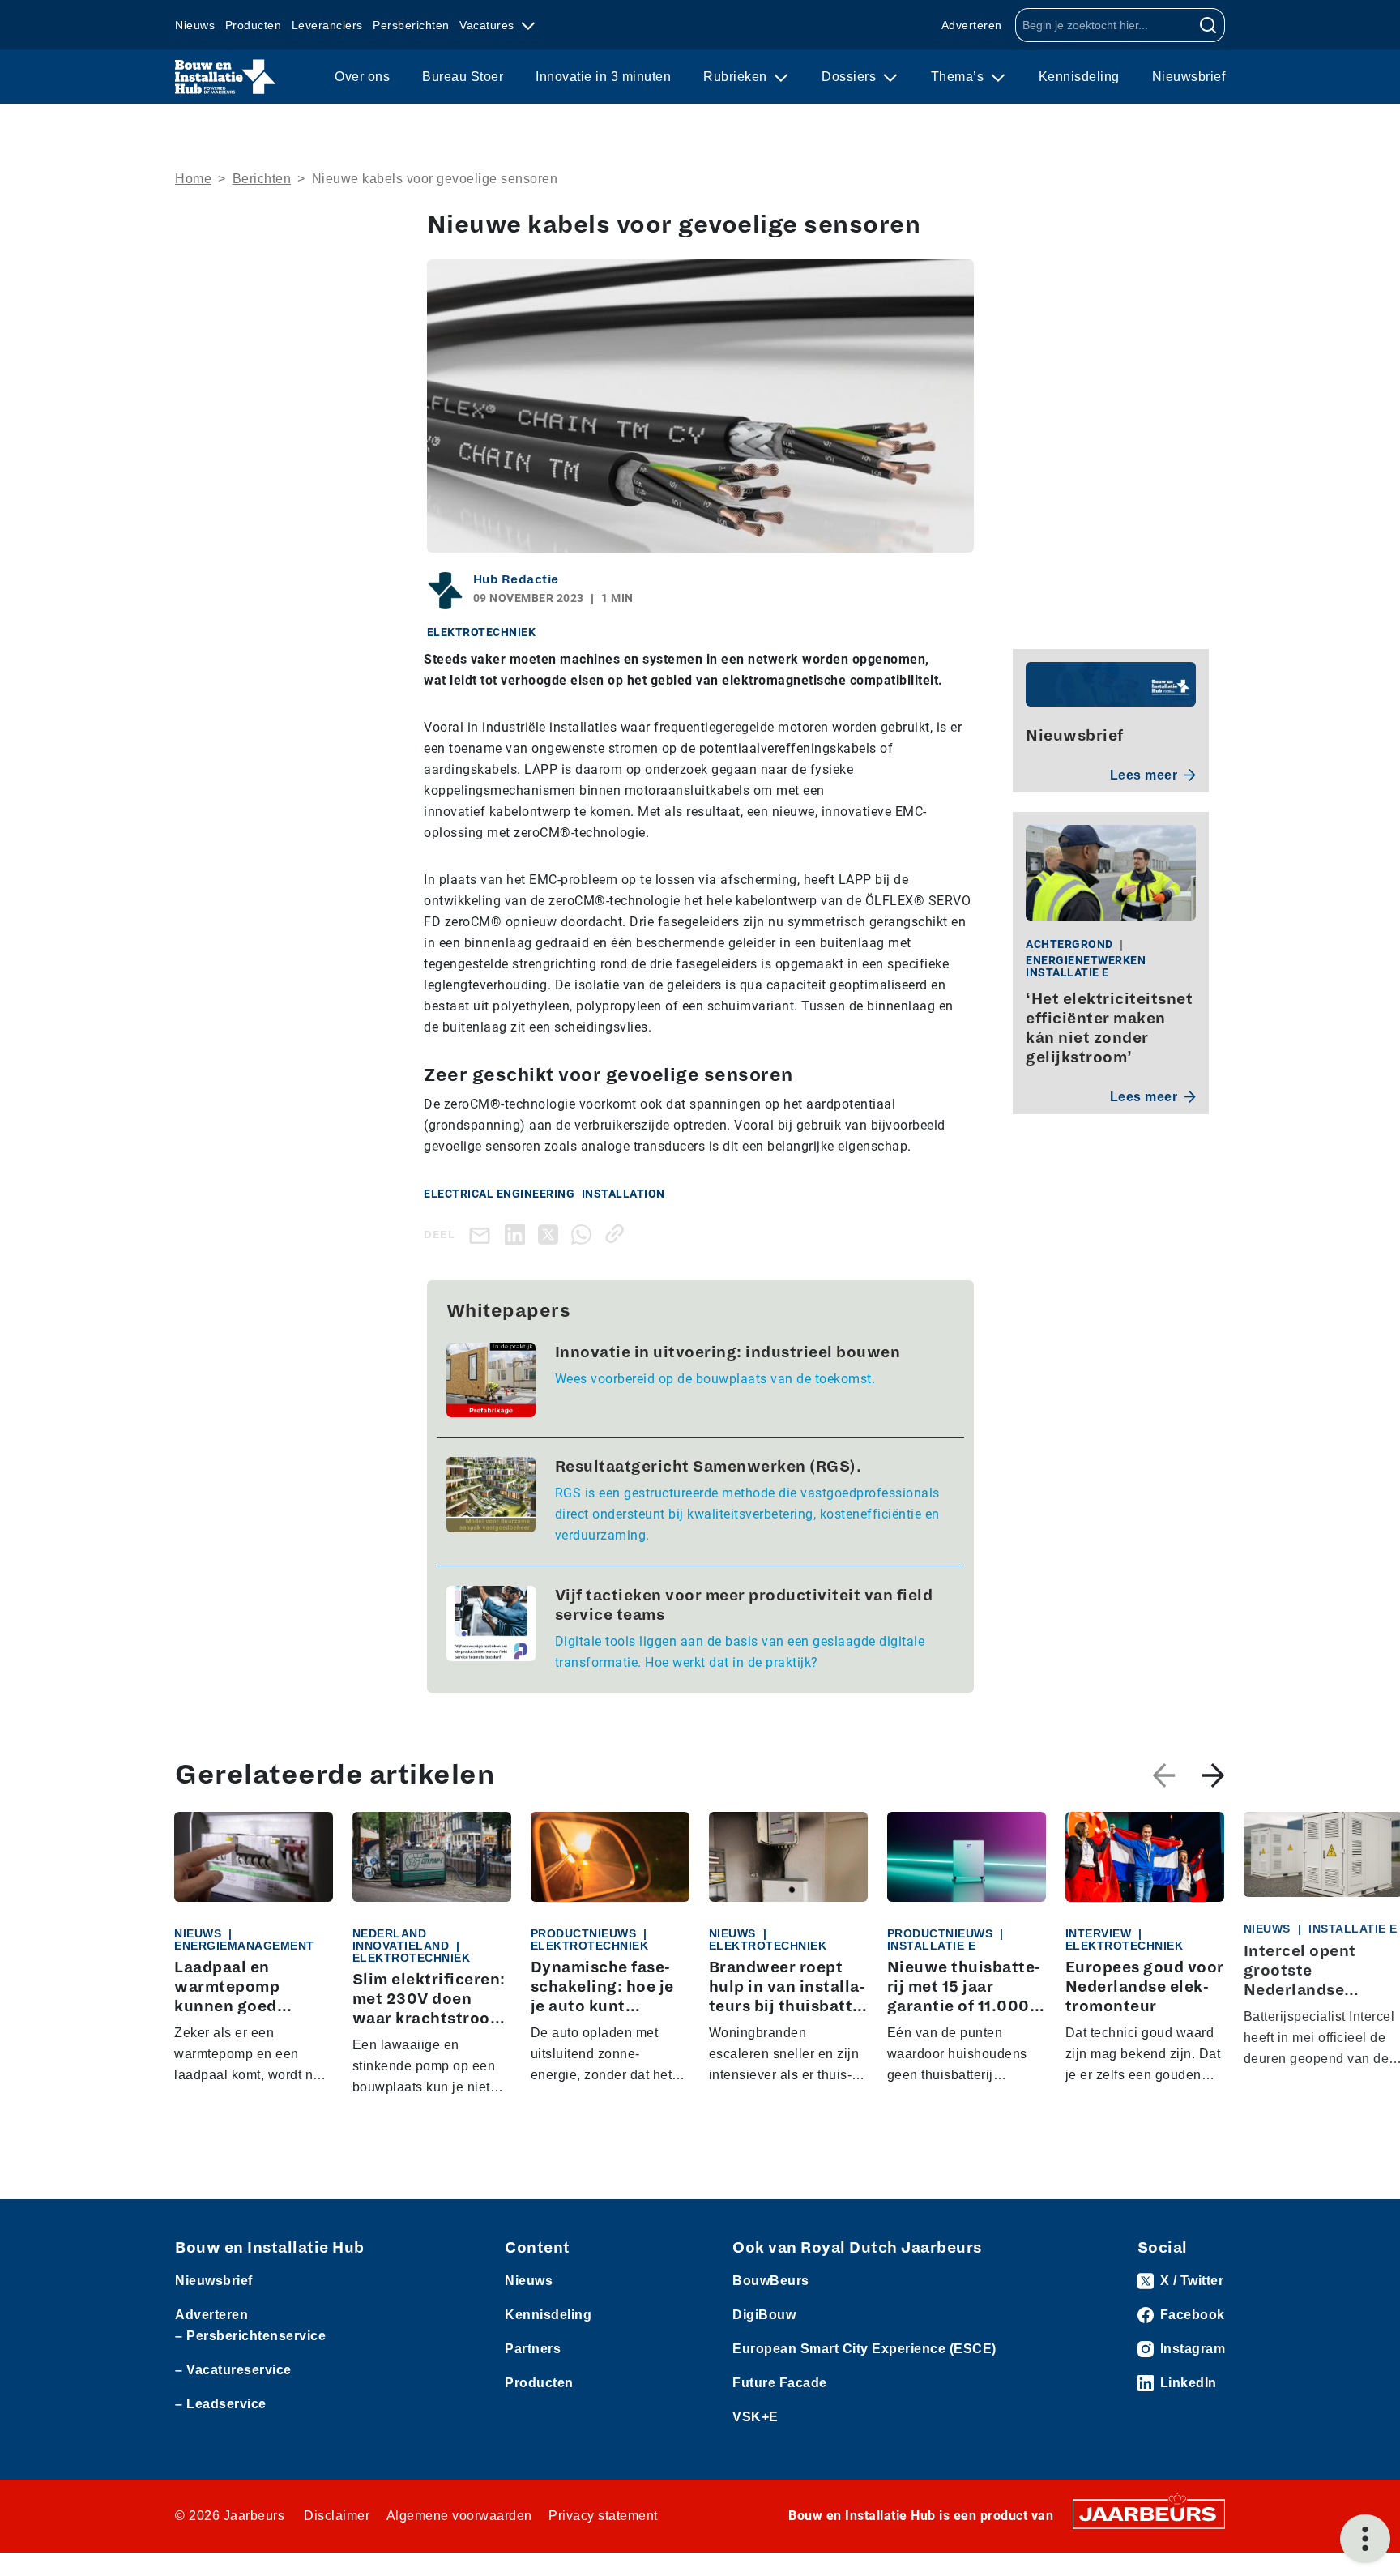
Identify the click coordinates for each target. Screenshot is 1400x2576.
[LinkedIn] (518, 1234)
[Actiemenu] (1365, 2539)
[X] (551, 1234)
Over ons (362, 77)
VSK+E (755, 2417)
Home (193, 179)
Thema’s (959, 77)
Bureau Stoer (463, 77)
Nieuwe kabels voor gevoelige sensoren (435, 179)
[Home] (226, 77)
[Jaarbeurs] (1149, 2513)
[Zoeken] (1208, 25)
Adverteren (972, 25)
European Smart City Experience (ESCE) (864, 2349)
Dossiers (851, 77)
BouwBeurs (771, 2281)
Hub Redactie (516, 579)
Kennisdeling (1079, 77)
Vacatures (489, 25)
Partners (533, 2349)
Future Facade (780, 2383)
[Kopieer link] (618, 1234)
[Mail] (483, 1235)
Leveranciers (327, 25)
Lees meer (1144, 775)
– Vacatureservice (233, 2370)
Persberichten (411, 25)
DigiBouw (764, 2315)
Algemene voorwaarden (459, 2516)
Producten (254, 25)
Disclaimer (337, 2516)
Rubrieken (737, 77)
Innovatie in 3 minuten (603, 77)
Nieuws (195, 25)
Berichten (262, 179)
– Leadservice (221, 2404)
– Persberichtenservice (250, 2336)
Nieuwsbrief (1189, 77)
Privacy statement (603, 2516)
